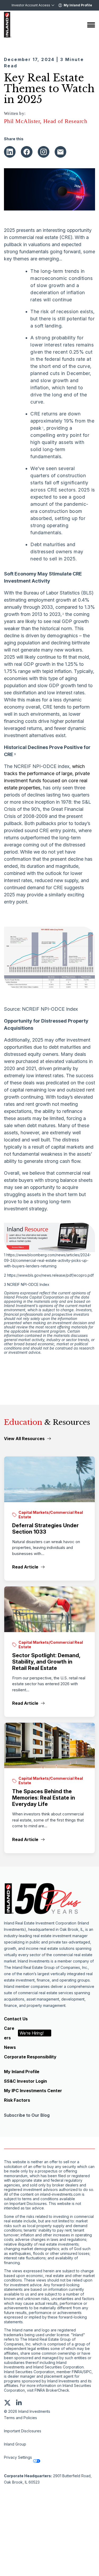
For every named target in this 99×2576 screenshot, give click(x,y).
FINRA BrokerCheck (52, 2390)
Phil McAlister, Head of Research (46, 121)
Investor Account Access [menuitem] (31, 5)
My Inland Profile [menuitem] (22, 2072)
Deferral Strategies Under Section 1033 (45, 1529)
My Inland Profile (78, 5)
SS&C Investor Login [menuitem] (25, 2081)
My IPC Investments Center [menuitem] (33, 2091)
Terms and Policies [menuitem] (20, 2418)
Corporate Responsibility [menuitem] (30, 2057)
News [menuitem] (10, 2047)
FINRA (77, 2372)
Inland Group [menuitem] (15, 2444)
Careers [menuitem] (24, 2033)
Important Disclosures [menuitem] (23, 2431)
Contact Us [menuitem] (16, 2019)
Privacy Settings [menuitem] (18, 2457)
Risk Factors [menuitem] (17, 2100)
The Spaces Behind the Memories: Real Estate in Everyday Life (44, 1798)
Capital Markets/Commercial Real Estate (51, 1515)
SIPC (88, 2372)
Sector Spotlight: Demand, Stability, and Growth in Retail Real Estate (46, 1662)
